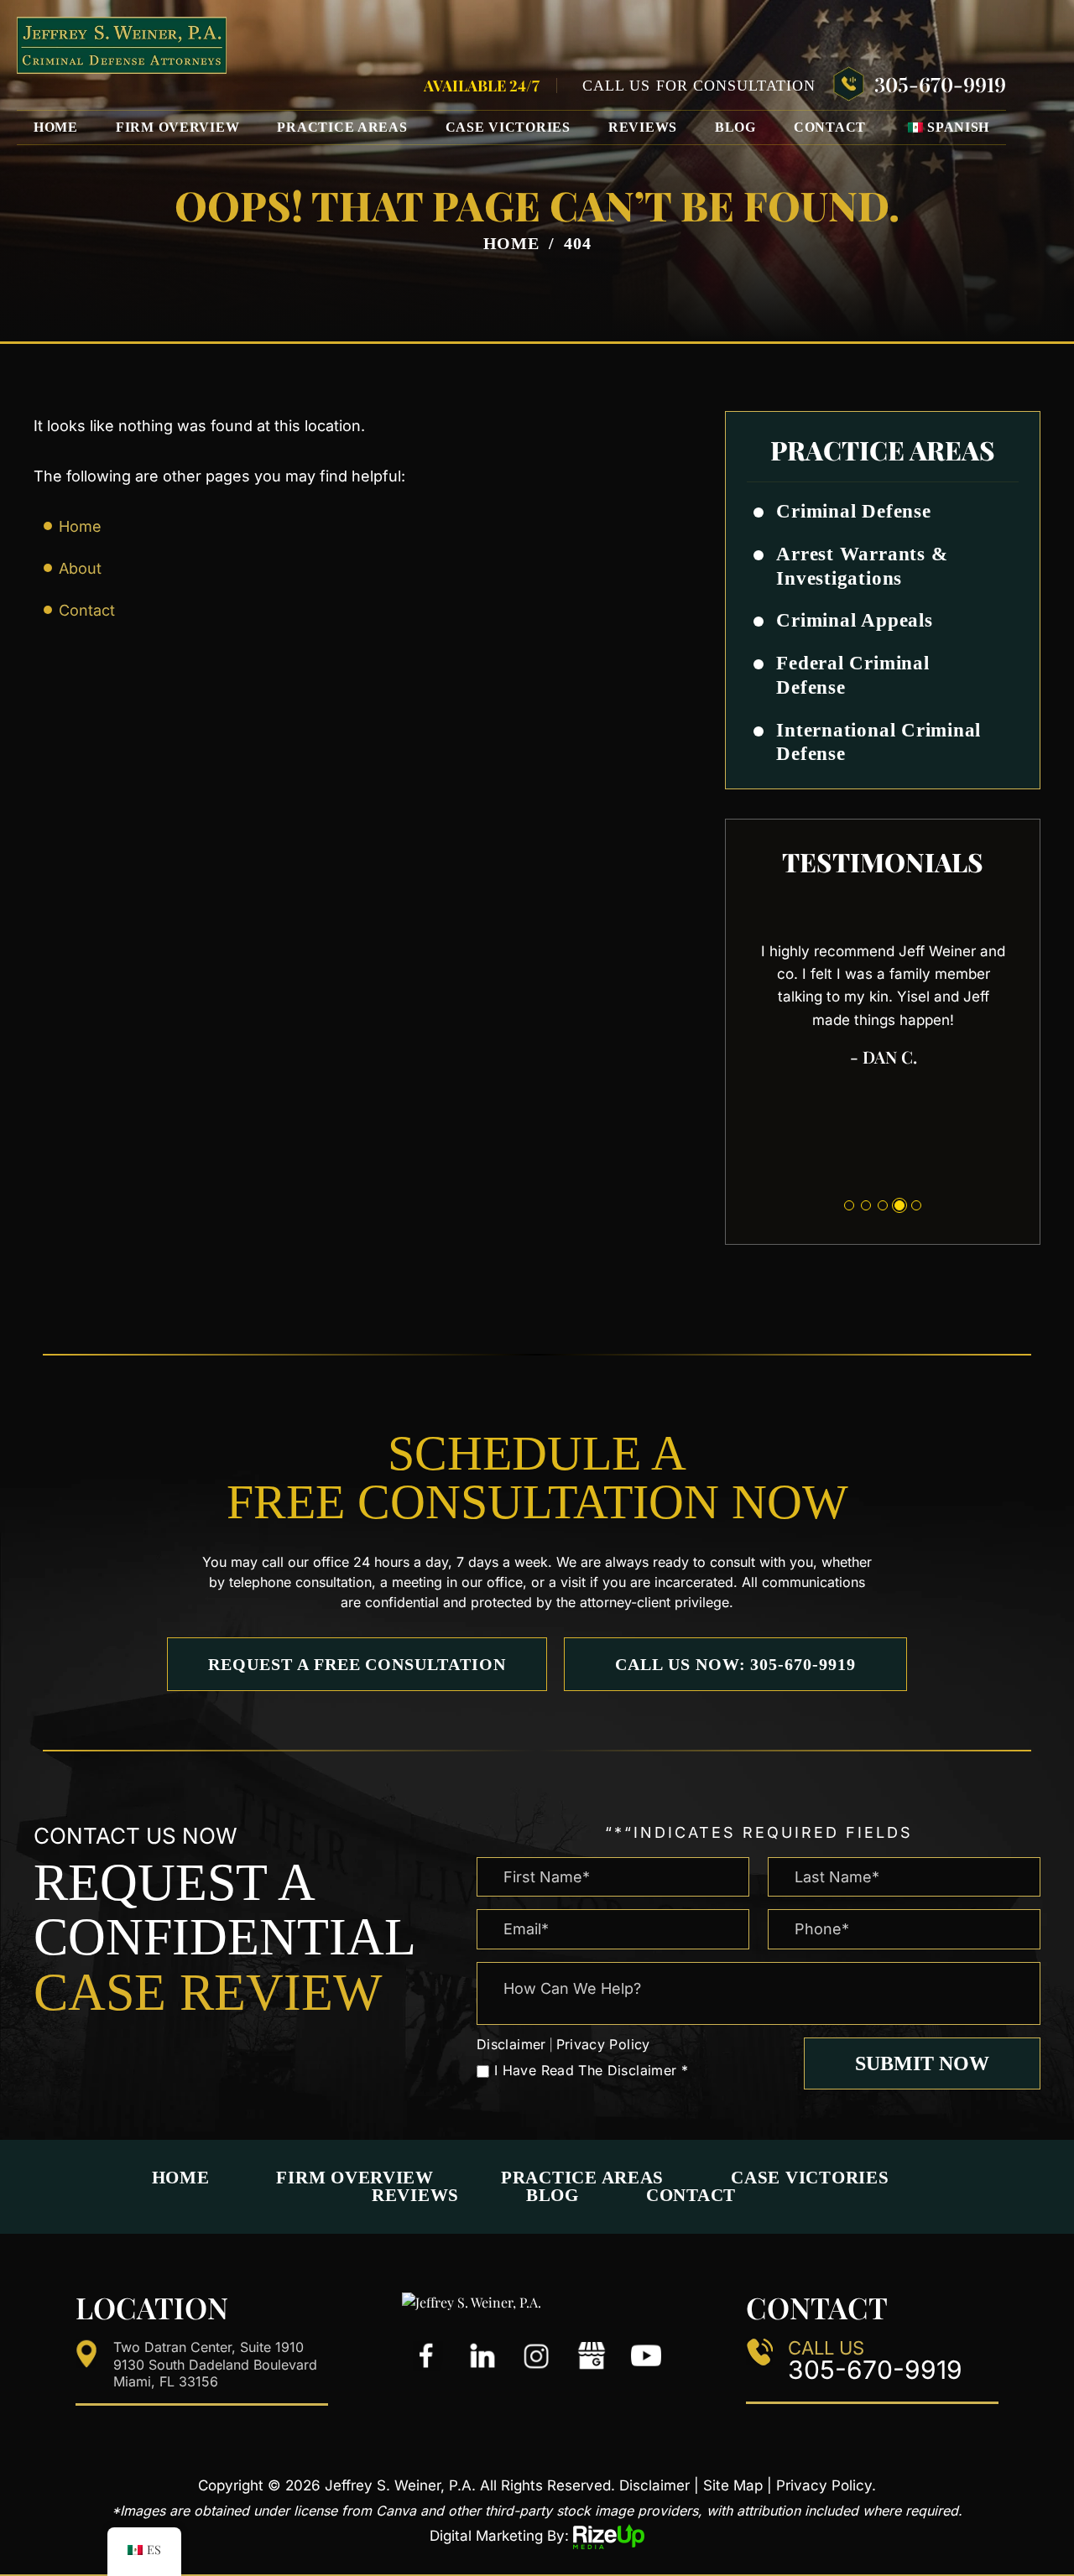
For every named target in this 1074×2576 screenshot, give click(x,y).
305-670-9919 (940, 84)
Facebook (428, 2356)
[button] (998, 513)
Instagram (537, 2356)
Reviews (643, 127)
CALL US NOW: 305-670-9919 (735, 1664)
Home (56, 127)
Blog (735, 127)
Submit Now (922, 2063)
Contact (830, 127)
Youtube (646, 2356)
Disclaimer (511, 2044)
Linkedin (482, 2356)
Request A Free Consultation (357, 1664)
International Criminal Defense (878, 742)
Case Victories (508, 127)
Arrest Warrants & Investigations (862, 566)
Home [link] (80, 526)
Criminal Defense (853, 511)
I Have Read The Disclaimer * (591, 2070)
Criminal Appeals (854, 620)
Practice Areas (342, 127)
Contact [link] (87, 610)
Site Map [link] (733, 2485)
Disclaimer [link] (654, 2485)
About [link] (80, 568)
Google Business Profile (592, 2356)
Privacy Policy (603, 2044)
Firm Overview (178, 127)
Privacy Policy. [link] (826, 2485)
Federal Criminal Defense (852, 675)
